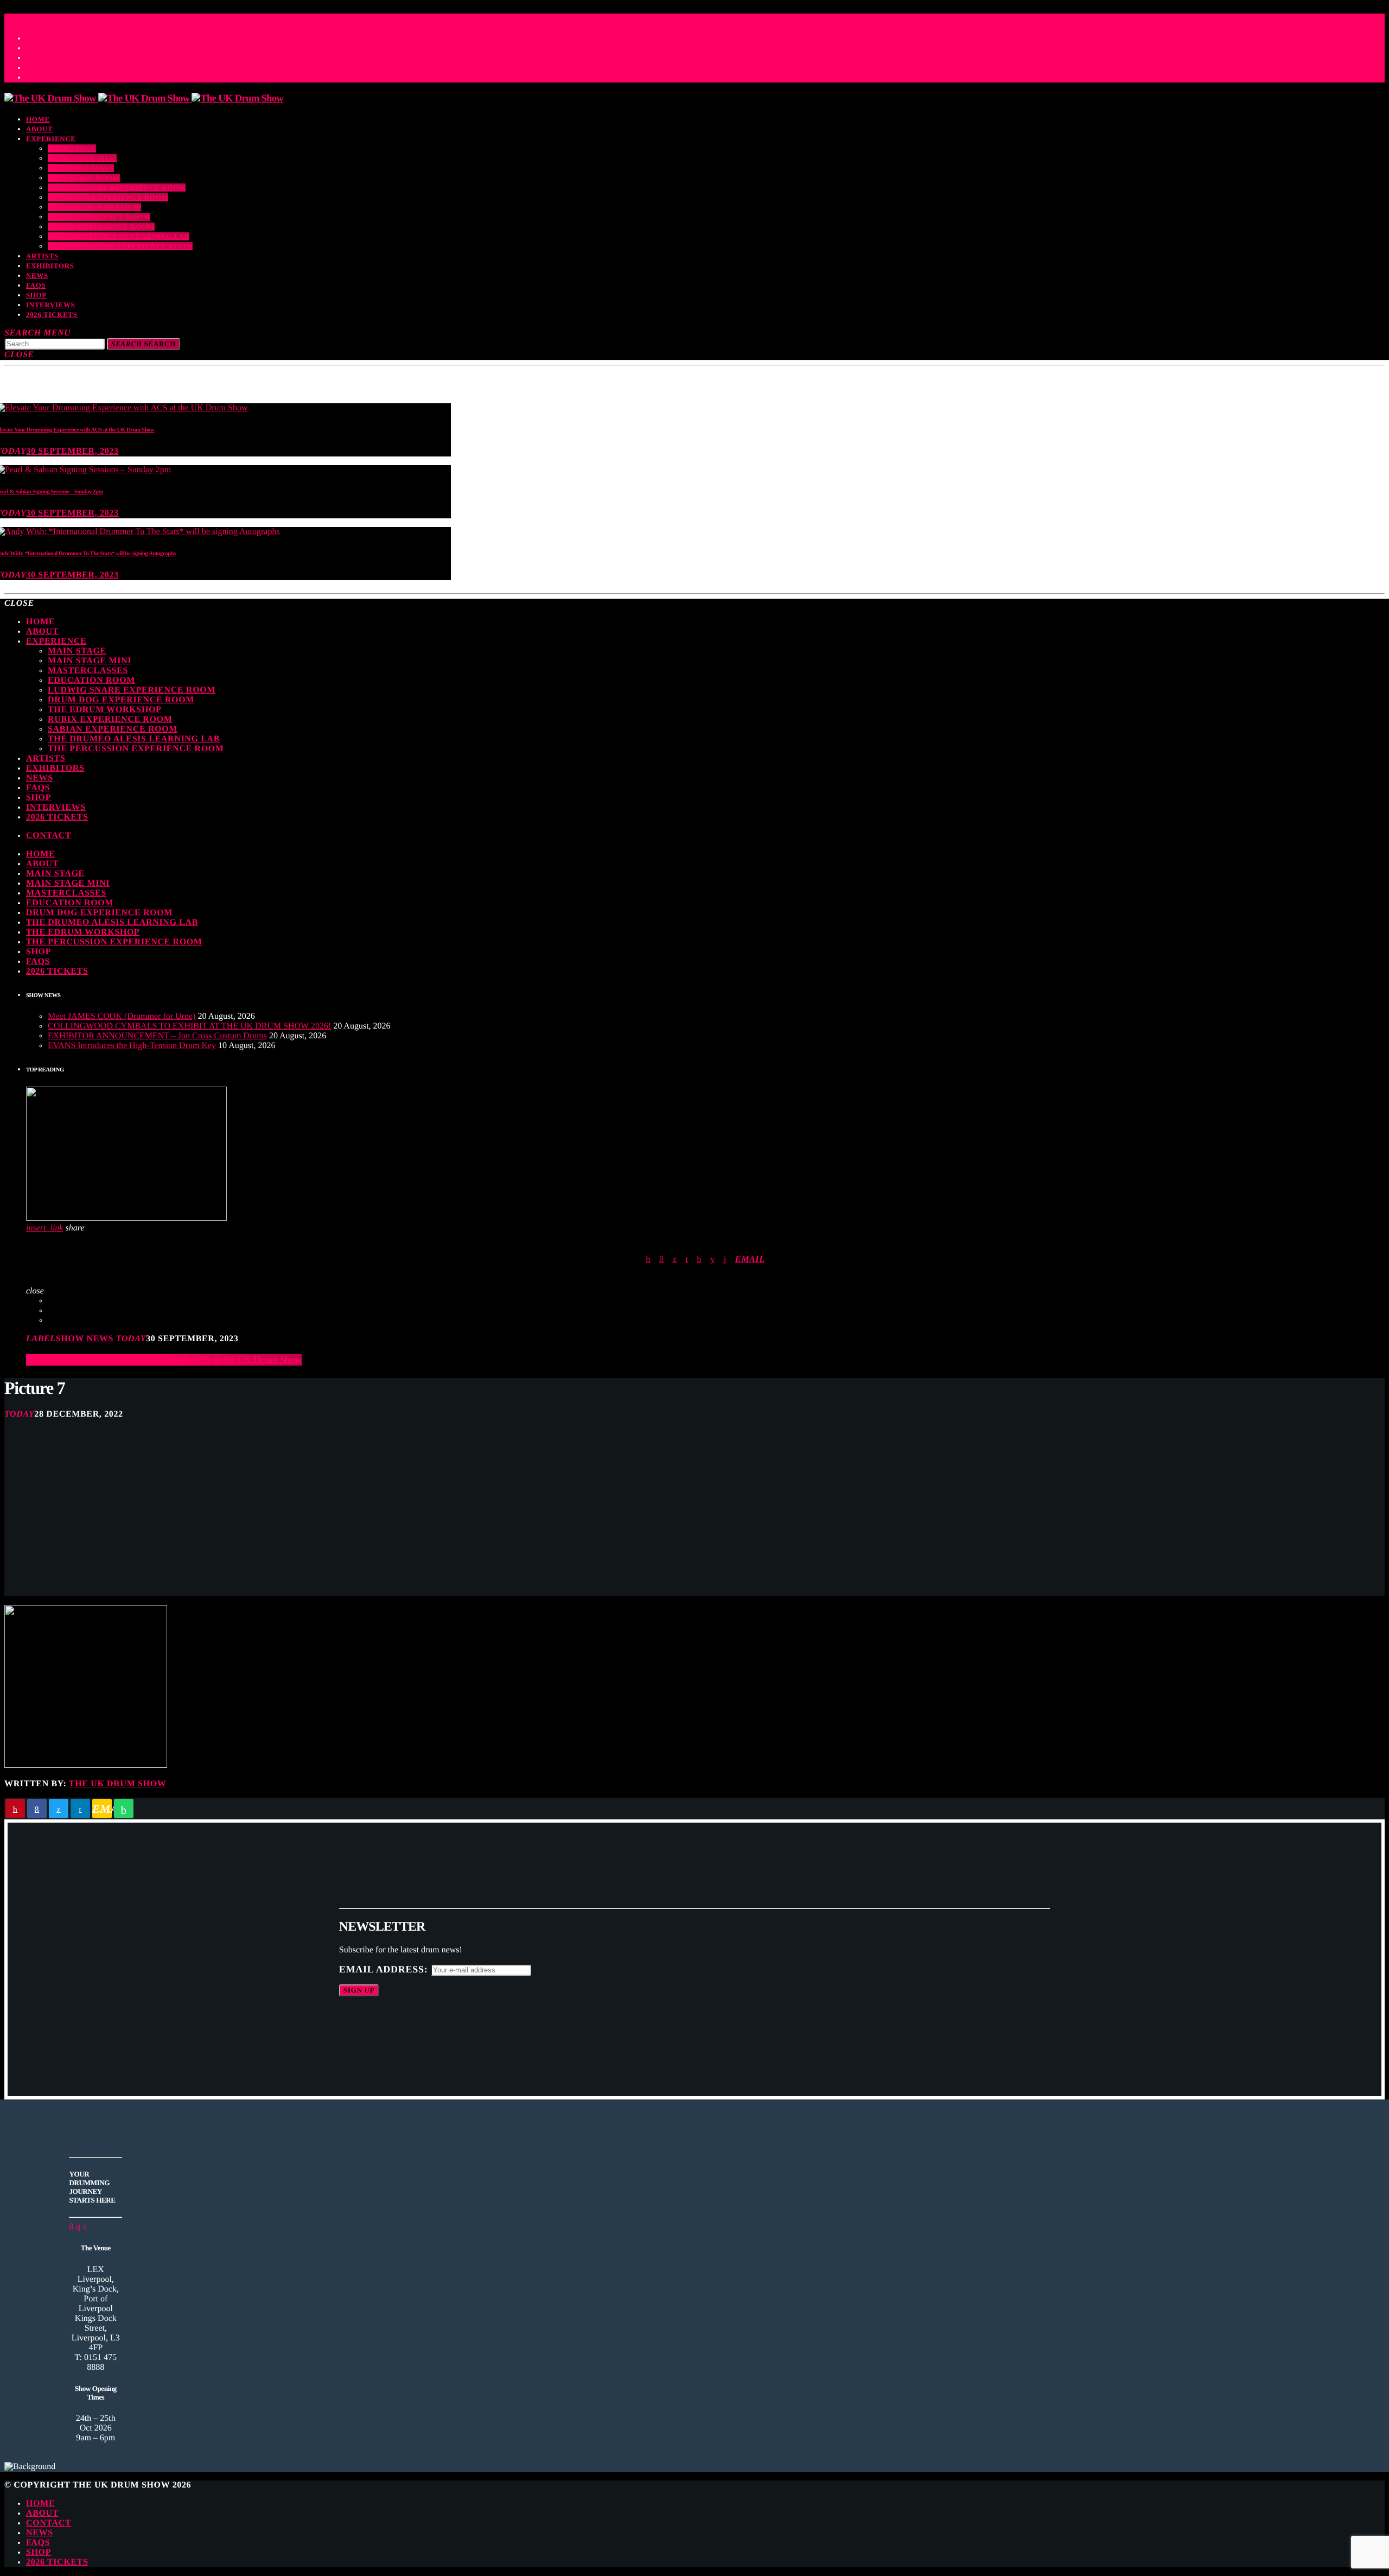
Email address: (385, 1969)
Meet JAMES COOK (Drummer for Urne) (122, 1016)
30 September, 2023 (72, 451)
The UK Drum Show (118, 1784)
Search (144, 344)
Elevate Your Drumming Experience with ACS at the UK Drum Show (164, 1360)
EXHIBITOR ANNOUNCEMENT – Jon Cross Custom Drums (157, 1036)
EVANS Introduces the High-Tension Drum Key (132, 1046)
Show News (85, 1339)
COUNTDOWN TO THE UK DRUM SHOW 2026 (110, 17)
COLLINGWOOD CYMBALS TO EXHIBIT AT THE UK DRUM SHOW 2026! (189, 1026)
